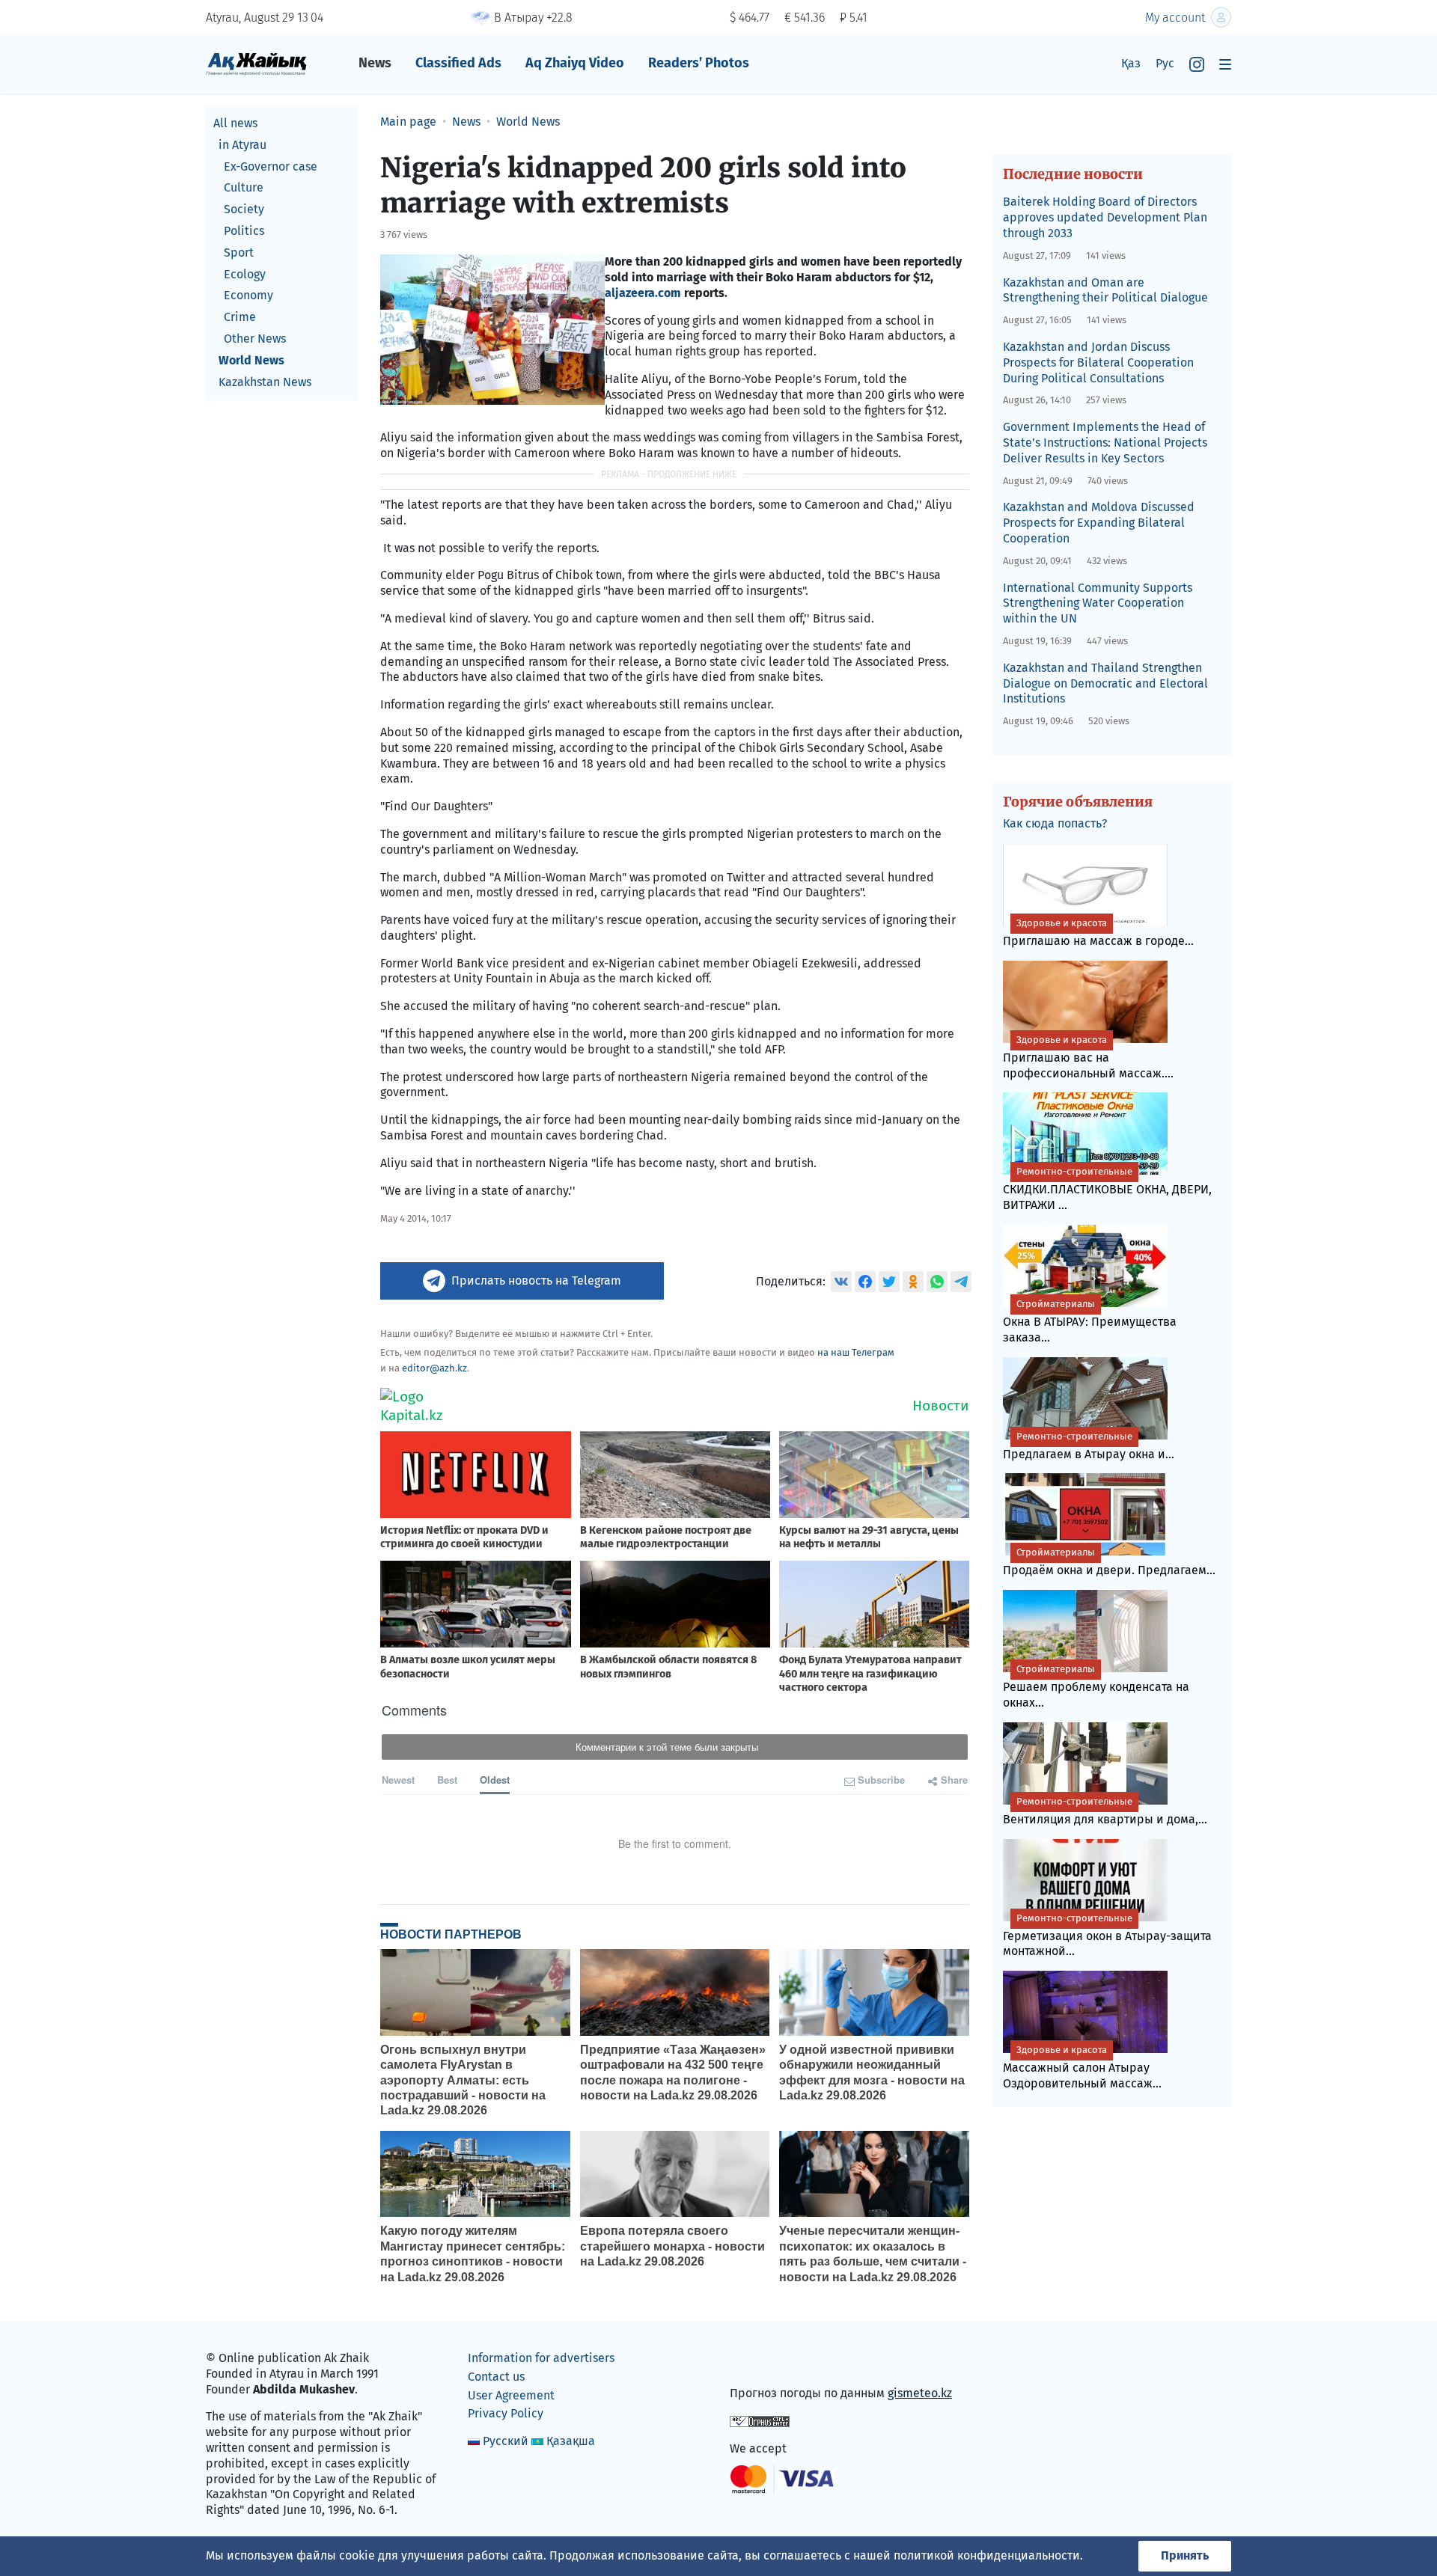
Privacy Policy (506, 2413)
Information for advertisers (541, 2358)
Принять (1185, 2555)
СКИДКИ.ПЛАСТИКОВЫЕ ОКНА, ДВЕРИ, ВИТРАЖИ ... (1107, 1189)
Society (244, 209)
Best (447, 1780)
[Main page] (256, 63)
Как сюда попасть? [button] (1055, 823)
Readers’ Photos (699, 63)
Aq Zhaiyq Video (575, 63)
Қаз (1131, 63)
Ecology (245, 274)
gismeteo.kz (920, 2393)
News (375, 63)
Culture (244, 187)
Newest (398, 1780)
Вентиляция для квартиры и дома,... (1105, 1811)
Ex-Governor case (271, 166)
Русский (506, 2441)
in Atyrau (242, 145)
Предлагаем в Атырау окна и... (1089, 1446)
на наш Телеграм (856, 1352)
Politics (244, 231)
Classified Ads (458, 63)
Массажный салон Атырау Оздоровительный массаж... (1082, 2067)
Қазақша (571, 2441)
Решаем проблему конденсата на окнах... (1096, 1686)
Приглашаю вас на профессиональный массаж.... (1088, 1057)
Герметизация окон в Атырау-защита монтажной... (1107, 1936)
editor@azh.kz (434, 1368)
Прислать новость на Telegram (536, 1281)
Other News (255, 339)
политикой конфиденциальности (987, 2555)
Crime (240, 317)
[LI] (763, 2362)
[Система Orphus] (760, 2421)
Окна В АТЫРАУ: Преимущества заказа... (1090, 1321)
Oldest (495, 1780)
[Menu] (1225, 64)
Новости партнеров (451, 1934)
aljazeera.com (643, 293)
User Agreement (511, 2395)
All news (235, 123)
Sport (239, 253)
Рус (1165, 63)
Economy (248, 295)
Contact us (496, 2377)
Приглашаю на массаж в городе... (1098, 933)
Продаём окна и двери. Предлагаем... (1109, 1562)
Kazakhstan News (265, 382)
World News (251, 360)
